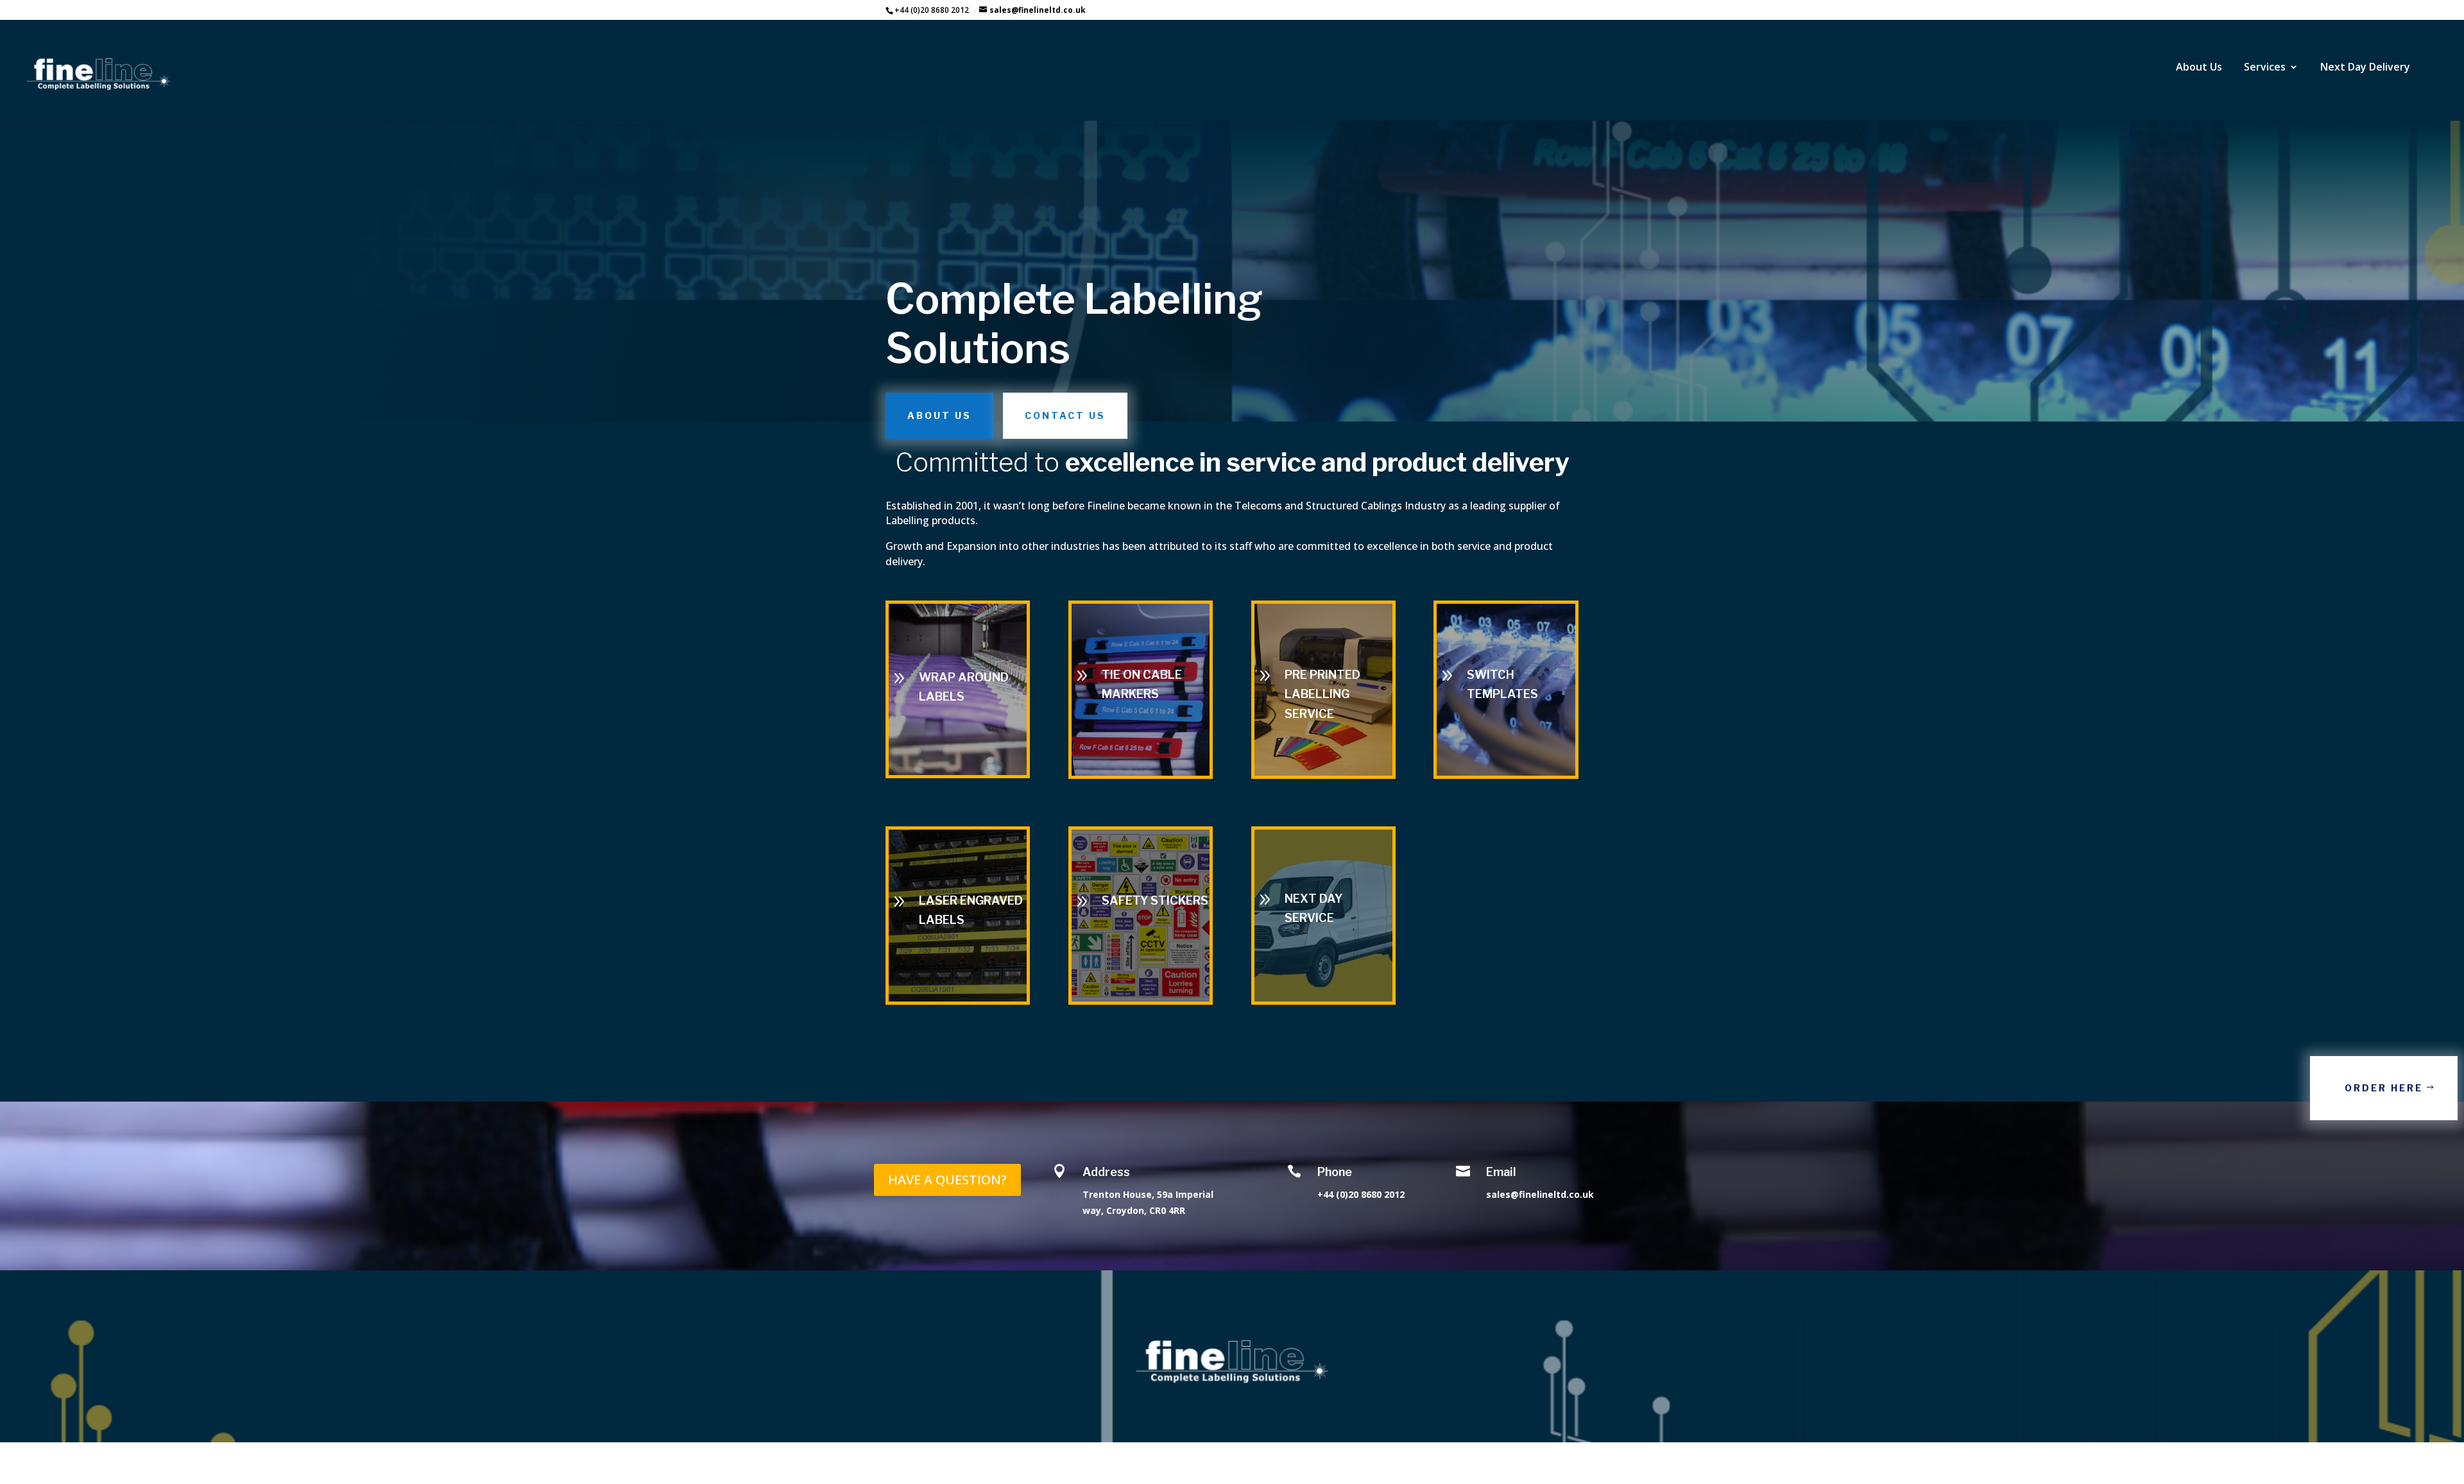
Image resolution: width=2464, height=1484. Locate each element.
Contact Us (1065, 415)
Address (1106, 1172)
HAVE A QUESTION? (947, 1180)
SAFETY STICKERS (1155, 900)
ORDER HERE (2384, 1088)
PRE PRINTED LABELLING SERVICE (1322, 694)
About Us (939, 415)
